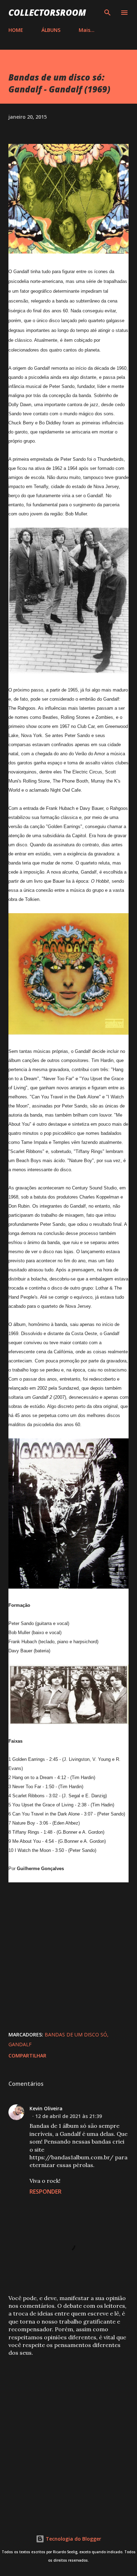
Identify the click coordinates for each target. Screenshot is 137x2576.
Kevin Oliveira (46, 2108)
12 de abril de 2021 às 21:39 (68, 2116)
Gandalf (20, 2044)
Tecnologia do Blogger (73, 2539)
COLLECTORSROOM (47, 12)
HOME (16, 30)
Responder (45, 2192)
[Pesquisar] (107, 13)
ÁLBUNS (51, 30)
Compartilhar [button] (27, 2056)
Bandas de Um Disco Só (76, 2035)
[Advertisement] (68, 2436)
